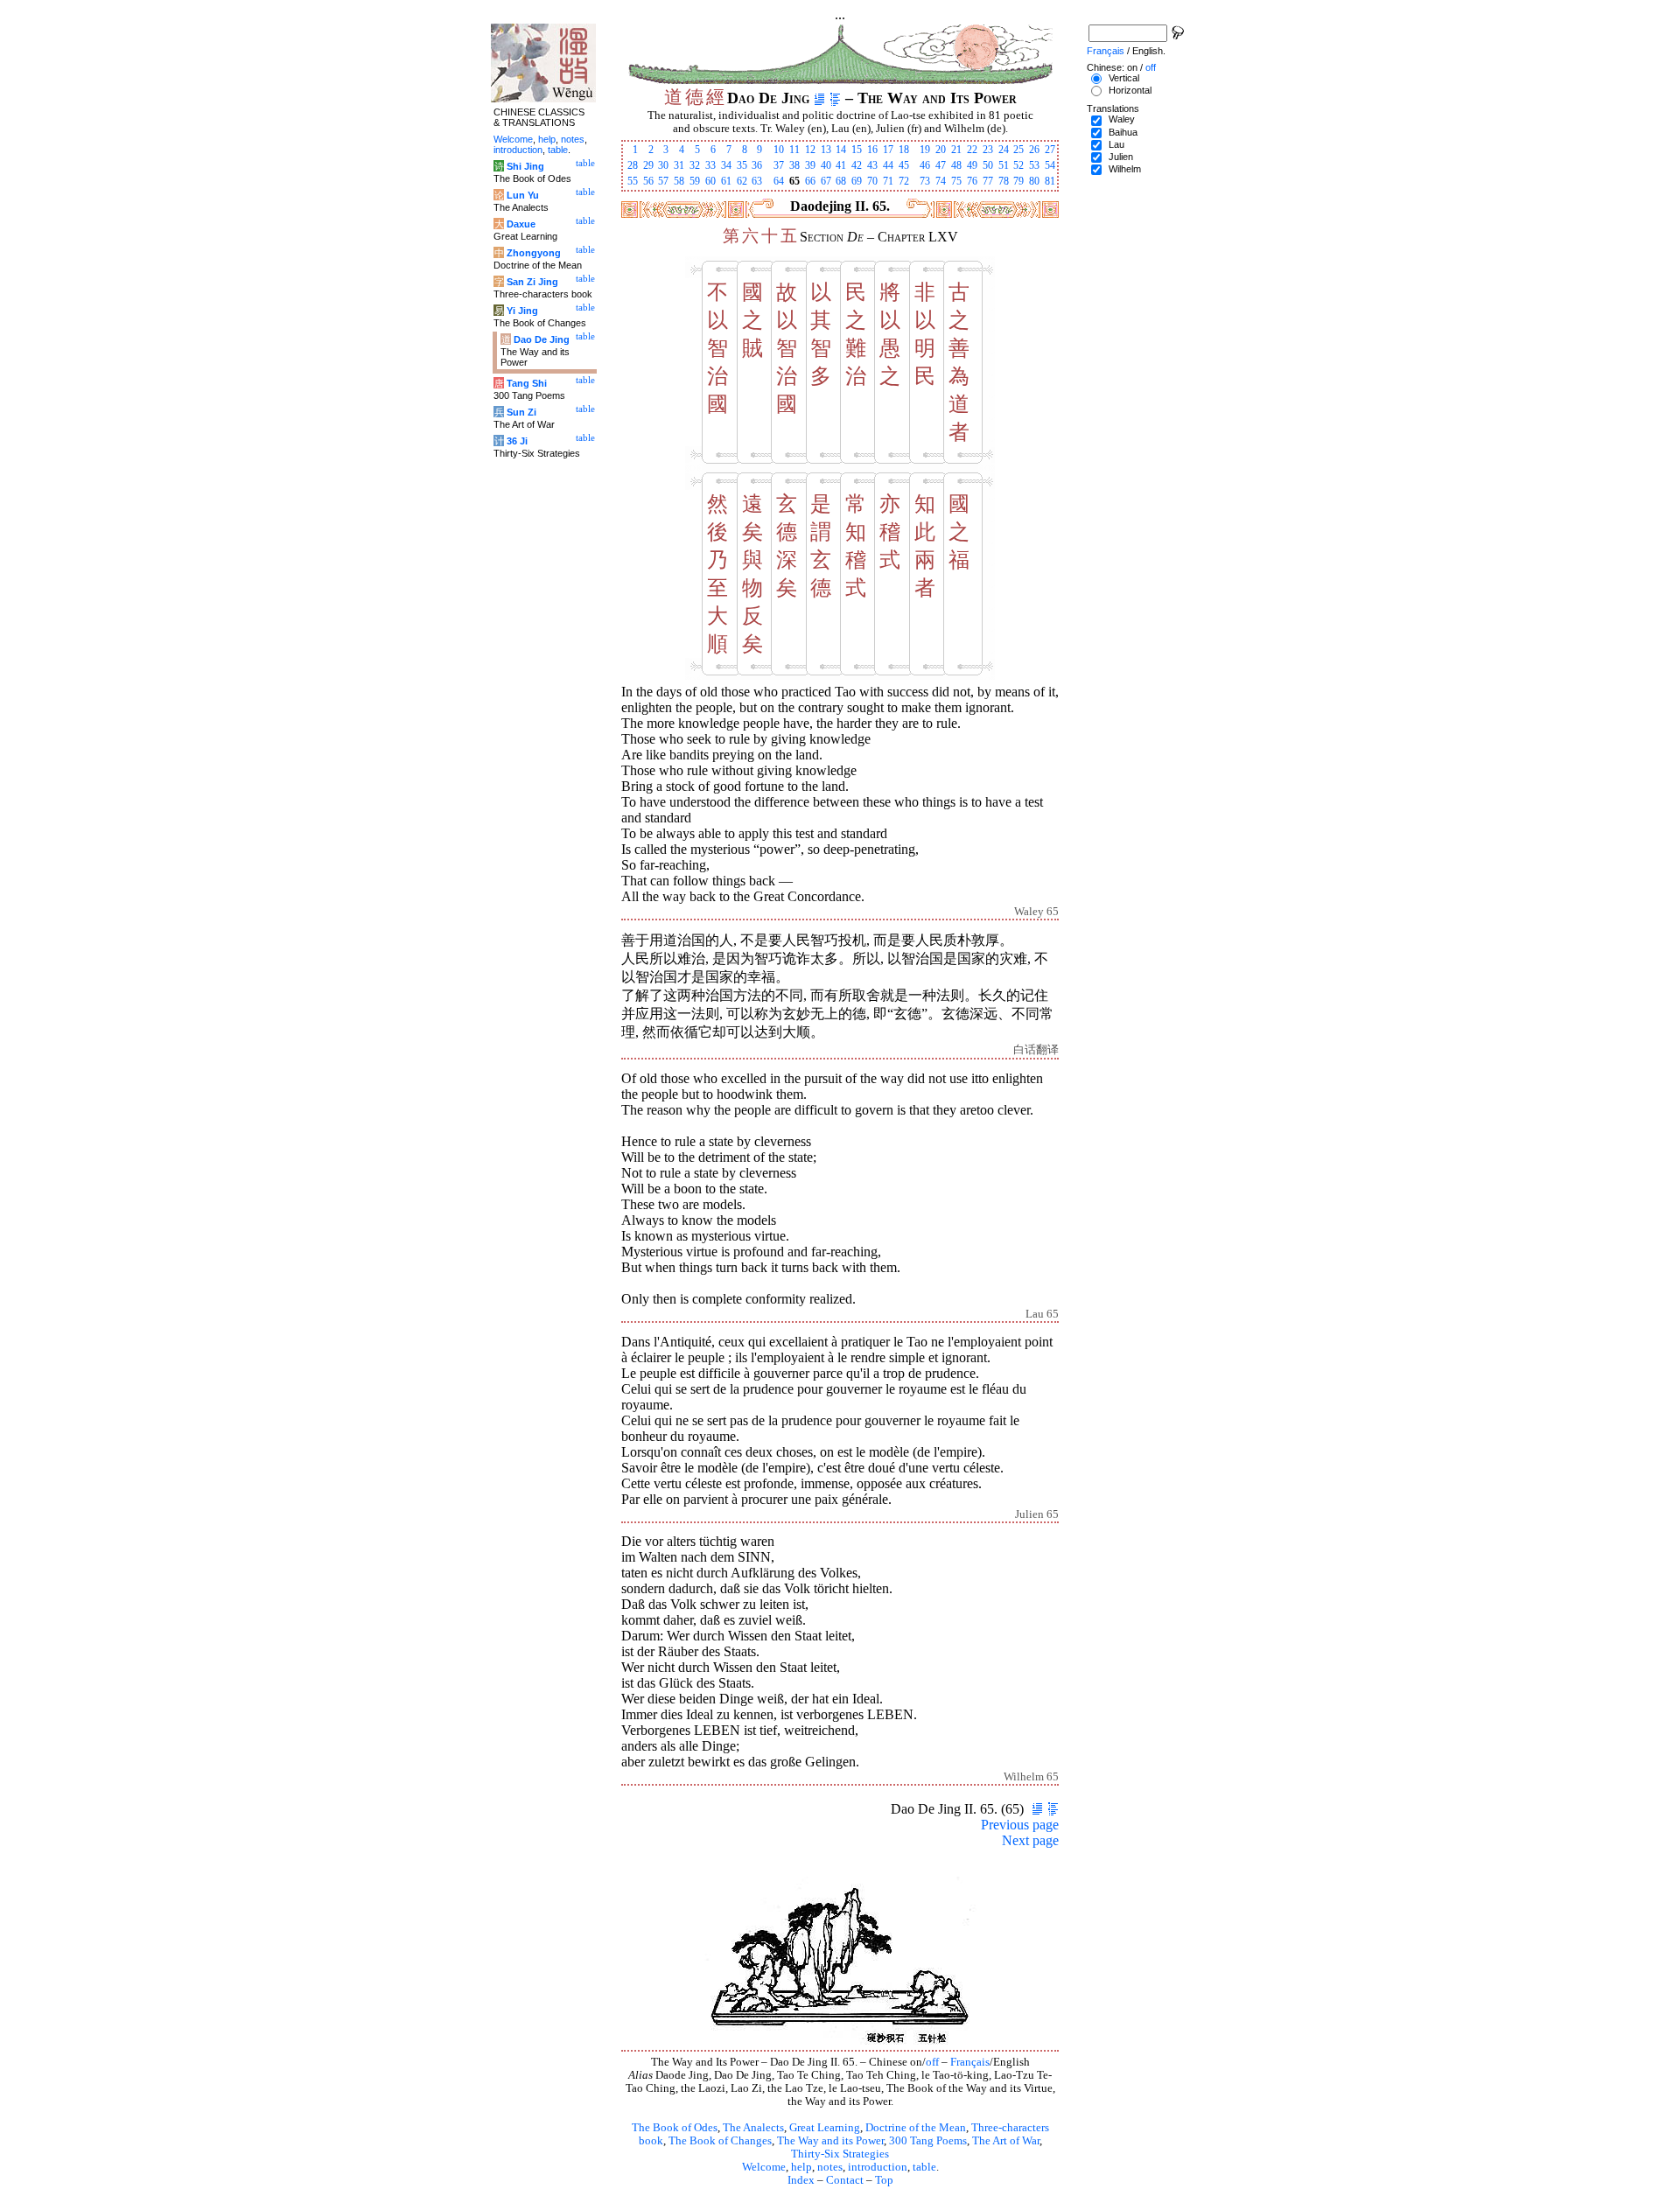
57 (663, 181)
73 (925, 181)
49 (972, 165)
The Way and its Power (830, 2141)
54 (1050, 165)
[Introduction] (819, 98)
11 (794, 150)
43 (872, 165)
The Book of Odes (675, 2128)
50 (988, 165)
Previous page (1020, 1825)
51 (1004, 165)
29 (648, 165)
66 (810, 181)
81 (1050, 181)
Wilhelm (1125, 169)
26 (1034, 150)
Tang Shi (527, 383)
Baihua (1123, 132)
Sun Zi (521, 412)
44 (888, 165)
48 (956, 165)
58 (679, 181)
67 (826, 181)
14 (841, 150)
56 (648, 181)
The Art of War (1006, 2141)
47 (941, 165)
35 (742, 165)
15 (857, 150)
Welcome (764, 2167)
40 (826, 165)
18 (904, 150)
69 (857, 181)
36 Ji (517, 441)
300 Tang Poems (928, 2141)
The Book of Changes (720, 2141)
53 (1034, 165)
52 (1018, 165)
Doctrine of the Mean (916, 2128)
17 (888, 150)
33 (710, 165)
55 (633, 181)
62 (742, 181)
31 (679, 165)
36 (757, 165)
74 (941, 181)
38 (794, 165)
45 (904, 165)
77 (988, 181)
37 (779, 165)
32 (695, 165)
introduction (878, 2167)
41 (841, 165)
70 (872, 181)
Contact (845, 2180)
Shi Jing (525, 166)
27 (1050, 150)
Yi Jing (522, 311)
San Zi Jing (532, 282)
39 (810, 165)
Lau (1116, 144)
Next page (1030, 1840)
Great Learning (825, 2128)
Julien (1121, 157)
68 (841, 181)
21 (956, 150)
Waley (1122, 119)
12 (810, 150)
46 (925, 165)
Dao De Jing (542, 339)
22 (972, 150)
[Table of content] (835, 98)
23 (988, 150)
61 (726, 181)
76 (972, 181)
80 (1034, 181)
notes (830, 2167)
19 (925, 150)
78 (1004, 181)
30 (663, 165)
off (932, 2062)
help (801, 2167)
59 (695, 181)
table (924, 2167)
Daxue (521, 224)
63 (757, 181)
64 (779, 181)
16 (872, 150)
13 (826, 150)
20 (941, 150)
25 (1018, 150)
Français (970, 2062)
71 (888, 181)
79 (1018, 181)
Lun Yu (523, 195)
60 (710, 181)
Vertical (1124, 78)
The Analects (753, 2128)
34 (726, 165)
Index (801, 2180)
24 (1004, 150)
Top (884, 2180)
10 (779, 150)
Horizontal (1130, 90)
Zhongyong (534, 253)
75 (956, 181)
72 (904, 181)
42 (857, 165)
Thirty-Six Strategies (840, 2154)
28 (633, 165)
